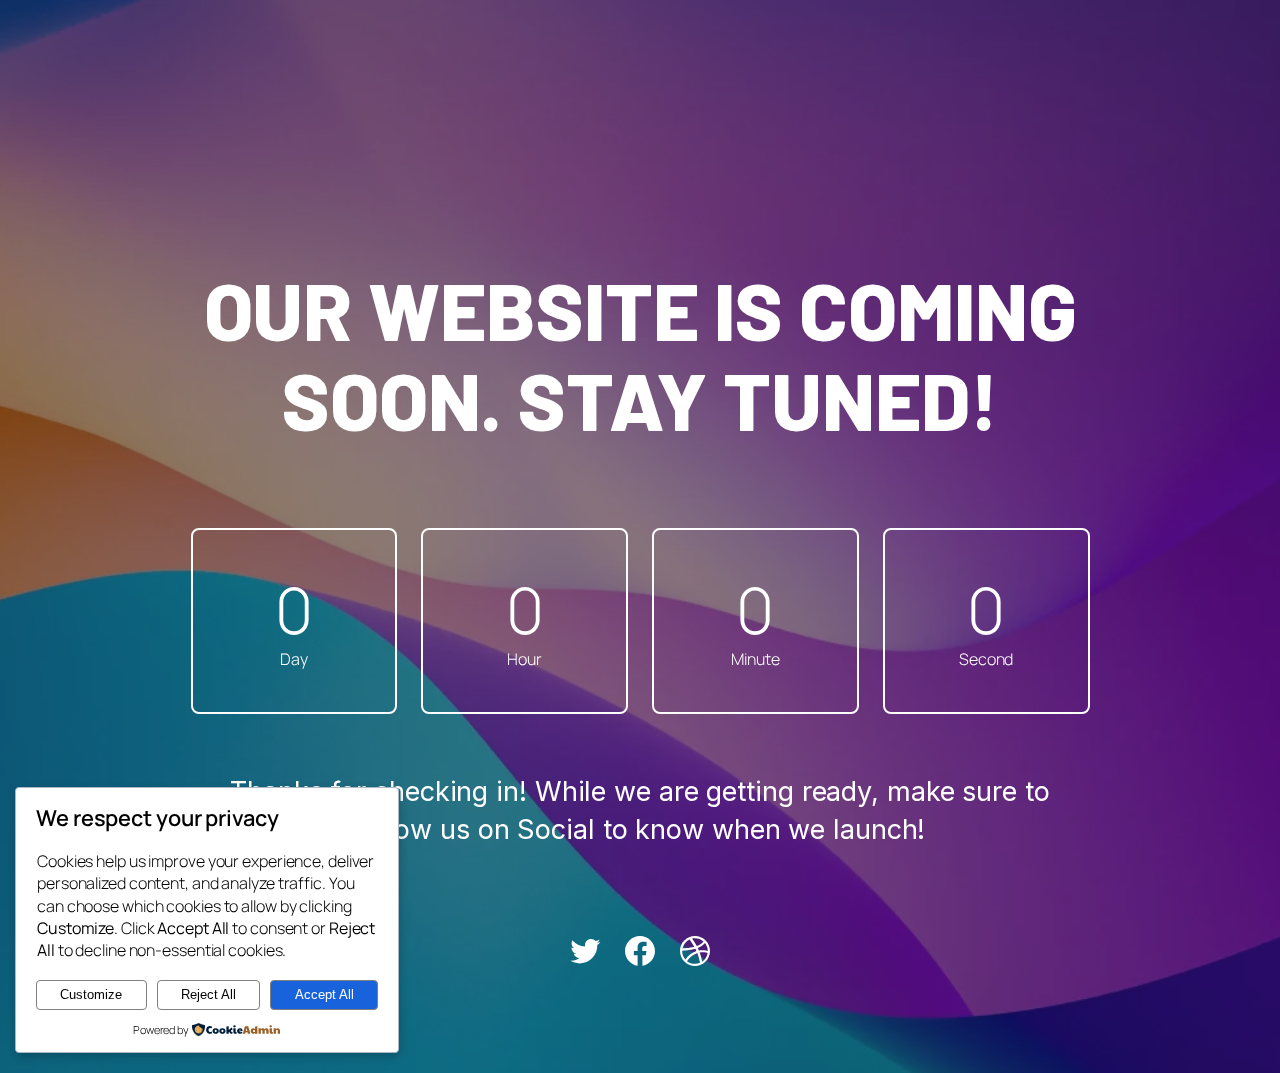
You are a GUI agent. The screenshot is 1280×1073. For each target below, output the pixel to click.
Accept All (324, 994)
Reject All (208, 994)
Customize (91, 994)
